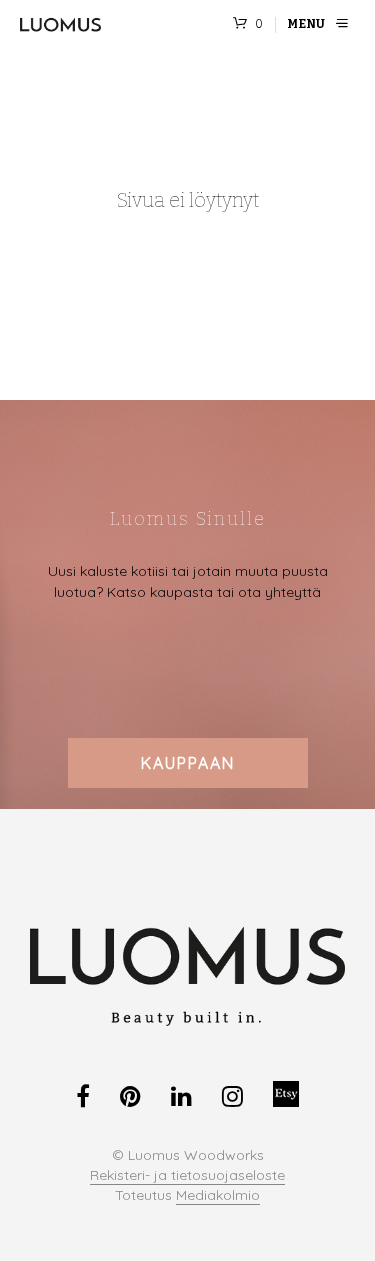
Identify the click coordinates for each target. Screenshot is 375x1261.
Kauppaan (188, 763)
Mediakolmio (218, 1196)
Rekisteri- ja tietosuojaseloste (187, 1176)
